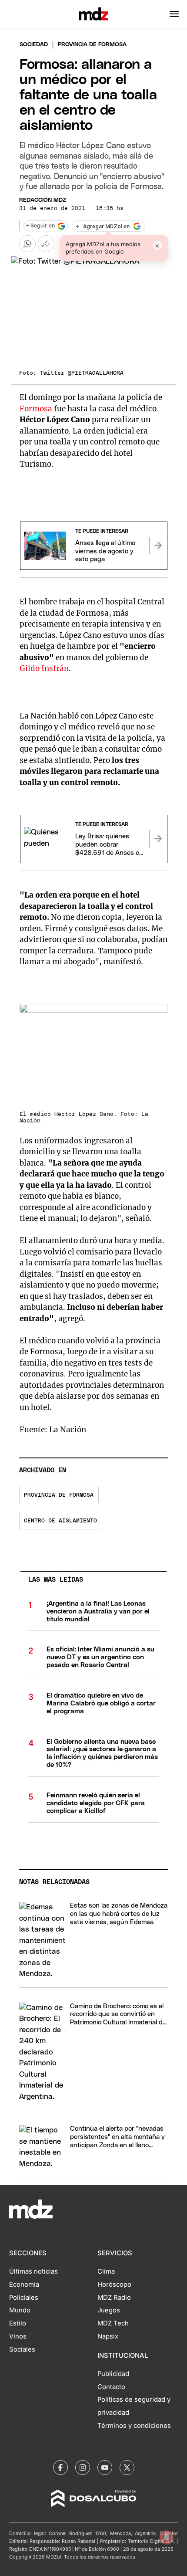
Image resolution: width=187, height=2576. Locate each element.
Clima (106, 2271)
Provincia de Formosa (59, 1495)
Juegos (109, 2310)
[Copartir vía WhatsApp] (27, 244)
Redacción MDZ (43, 200)
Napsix (108, 2336)
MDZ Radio (114, 2298)
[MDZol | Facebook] (60, 2468)
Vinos (18, 2336)
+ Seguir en (40, 226)
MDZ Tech (113, 2323)
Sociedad (34, 45)
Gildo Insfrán (44, 668)
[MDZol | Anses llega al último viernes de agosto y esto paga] (158, 546)
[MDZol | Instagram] (83, 2468)
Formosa (37, 409)
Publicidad (113, 2374)
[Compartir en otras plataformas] (46, 244)
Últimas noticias (33, 2271)
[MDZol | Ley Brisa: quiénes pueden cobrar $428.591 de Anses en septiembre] (158, 839)
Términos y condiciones (134, 2426)
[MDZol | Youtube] (105, 2468)
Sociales (22, 2349)
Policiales (24, 2298)
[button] (174, 14)
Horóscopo (114, 2285)
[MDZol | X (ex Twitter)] (127, 2468)
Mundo (20, 2310)
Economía (24, 2285)
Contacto (111, 2387)
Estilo (18, 2323)
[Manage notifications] (167, 2537)
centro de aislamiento (60, 1521)
